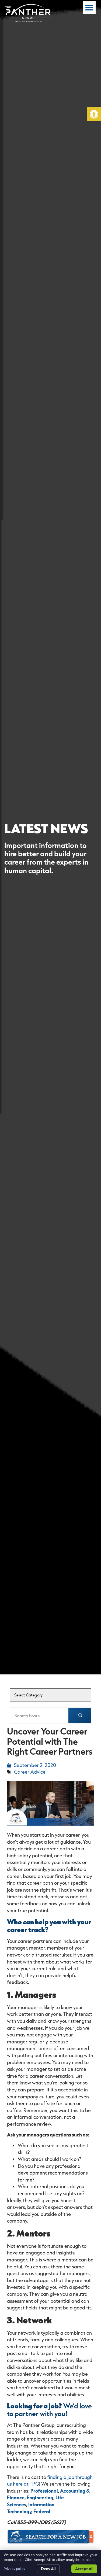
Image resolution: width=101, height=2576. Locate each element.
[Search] (80, 1716)
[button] (94, 114)
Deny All (48, 2569)
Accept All (84, 2569)
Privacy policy (15, 2569)
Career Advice (30, 1772)
